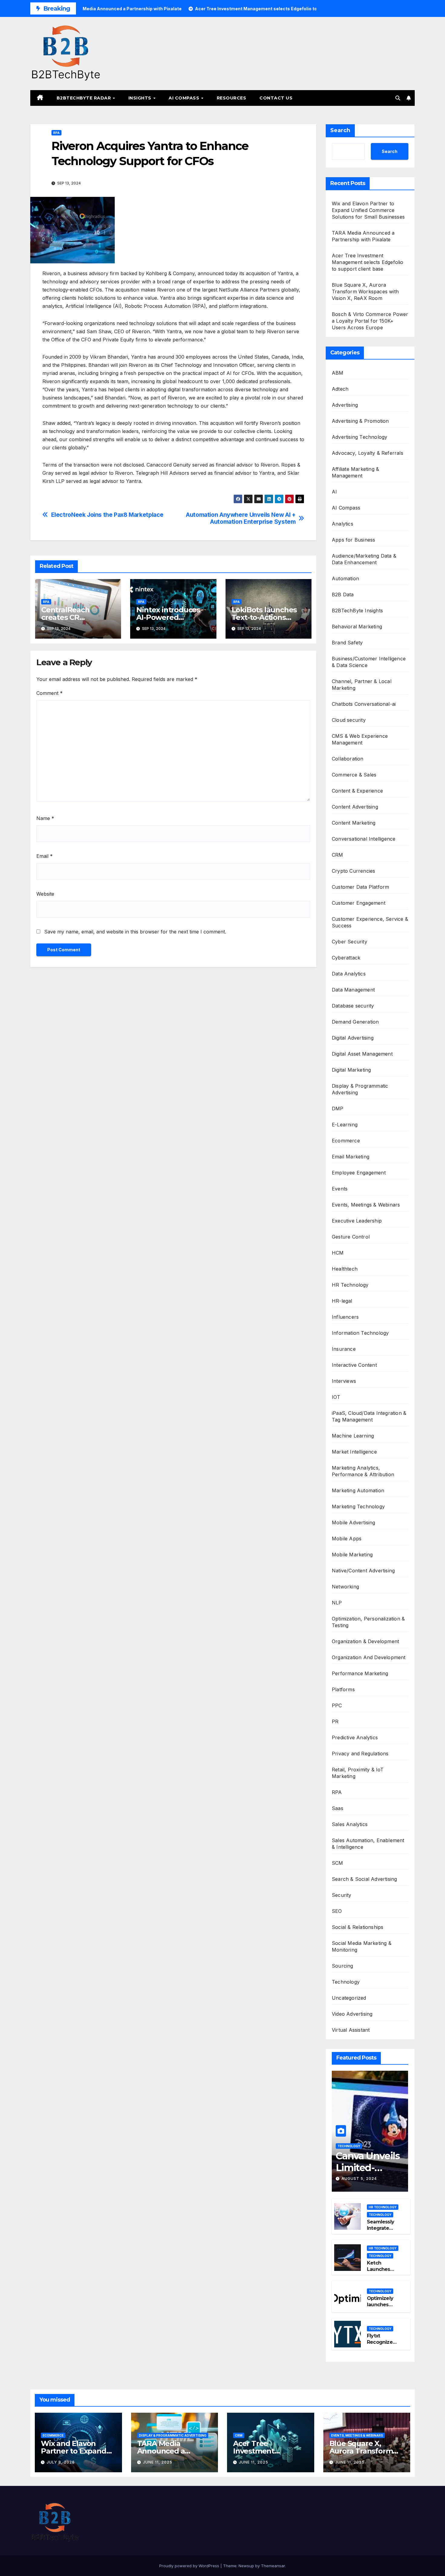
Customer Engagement (359, 903)
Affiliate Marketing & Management (355, 472)
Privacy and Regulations (360, 1754)
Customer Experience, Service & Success (370, 922)
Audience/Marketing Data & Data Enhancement (364, 559)
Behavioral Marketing (357, 627)
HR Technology (350, 1285)
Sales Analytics (350, 1824)
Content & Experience (357, 791)
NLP (337, 1603)
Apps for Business (353, 540)
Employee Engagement (359, 1173)
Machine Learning (353, 1436)
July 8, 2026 (61, 2462)
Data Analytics (349, 974)
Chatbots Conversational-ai (364, 704)
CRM (338, 855)
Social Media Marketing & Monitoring (362, 1946)
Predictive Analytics (355, 1737)
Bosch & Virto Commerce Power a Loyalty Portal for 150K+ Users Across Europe (370, 321)
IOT (336, 1397)
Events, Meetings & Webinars (366, 1205)
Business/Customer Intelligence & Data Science (369, 662)
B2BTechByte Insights (357, 611)
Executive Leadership (357, 1221)
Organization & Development (365, 1641)
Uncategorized (349, 1998)
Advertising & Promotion (360, 421)
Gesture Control (351, 1237)
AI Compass (185, 98)
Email (44, 856)
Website (45, 894)
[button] (398, 98)
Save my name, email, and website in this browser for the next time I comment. (135, 932)
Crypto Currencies (353, 871)
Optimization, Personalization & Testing (368, 1622)
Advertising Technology (359, 437)
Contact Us (276, 98)
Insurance (344, 1349)
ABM (338, 373)
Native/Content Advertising (363, 1571)
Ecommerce (346, 1141)
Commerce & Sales (354, 775)
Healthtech (345, 1269)
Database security (353, 1006)
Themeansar (273, 2566)
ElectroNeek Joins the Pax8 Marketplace (107, 515)
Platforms (343, 1689)
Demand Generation (355, 1022)
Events (340, 1189)
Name (45, 818)
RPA (56, 133)
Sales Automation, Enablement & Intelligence (368, 1844)
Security (342, 1895)
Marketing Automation (358, 1490)
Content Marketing (354, 823)
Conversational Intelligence (364, 839)
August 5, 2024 (359, 2179)
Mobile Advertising (354, 1522)
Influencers (345, 1317)
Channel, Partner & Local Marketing (362, 685)
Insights (141, 98)
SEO (337, 1911)
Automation (345, 578)
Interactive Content (354, 1365)
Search (340, 130)
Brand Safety (347, 643)
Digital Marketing (351, 1070)
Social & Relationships (358, 1927)
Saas (338, 1808)
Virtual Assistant (351, 2030)
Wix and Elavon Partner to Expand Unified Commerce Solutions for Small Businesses (368, 210)
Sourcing (343, 1966)
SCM (338, 1863)
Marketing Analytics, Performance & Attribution (363, 1471)
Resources (232, 98)
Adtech (340, 389)
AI (334, 492)
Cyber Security (349, 942)
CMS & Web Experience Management (360, 739)
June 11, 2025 (158, 2462)
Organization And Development (369, 1657)
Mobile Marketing (352, 1555)
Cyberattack (346, 958)
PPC (337, 1705)
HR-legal (342, 1301)
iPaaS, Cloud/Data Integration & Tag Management (369, 1416)
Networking (345, 1587)
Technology (346, 1982)
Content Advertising (355, 807)
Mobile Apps (347, 1539)
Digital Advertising (353, 1038)
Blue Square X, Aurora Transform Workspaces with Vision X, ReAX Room (365, 291)
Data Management (353, 990)
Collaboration (348, 759)
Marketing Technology (358, 1506)
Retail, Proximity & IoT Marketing (358, 1773)
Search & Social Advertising (364, 1879)
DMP (338, 1109)
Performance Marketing (360, 1673)
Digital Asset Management (362, 1054)
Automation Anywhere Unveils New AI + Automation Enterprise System (241, 518)
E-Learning (345, 1125)
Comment (49, 693)
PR (335, 1721)
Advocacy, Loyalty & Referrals (368, 453)
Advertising (345, 405)
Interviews (344, 1381)
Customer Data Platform (360, 887)
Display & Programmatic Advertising (360, 1089)
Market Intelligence (354, 1452)
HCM (338, 1253)
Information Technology (360, 1333)
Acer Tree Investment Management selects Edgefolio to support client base (368, 262)
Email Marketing (351, 1157)
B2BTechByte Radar (84, 98)
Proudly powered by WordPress (190, 2566)
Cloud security (349, 720)
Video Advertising (352, 2014)
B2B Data (343, 594)
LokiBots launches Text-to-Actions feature (264, 617)
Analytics (343, 524)
